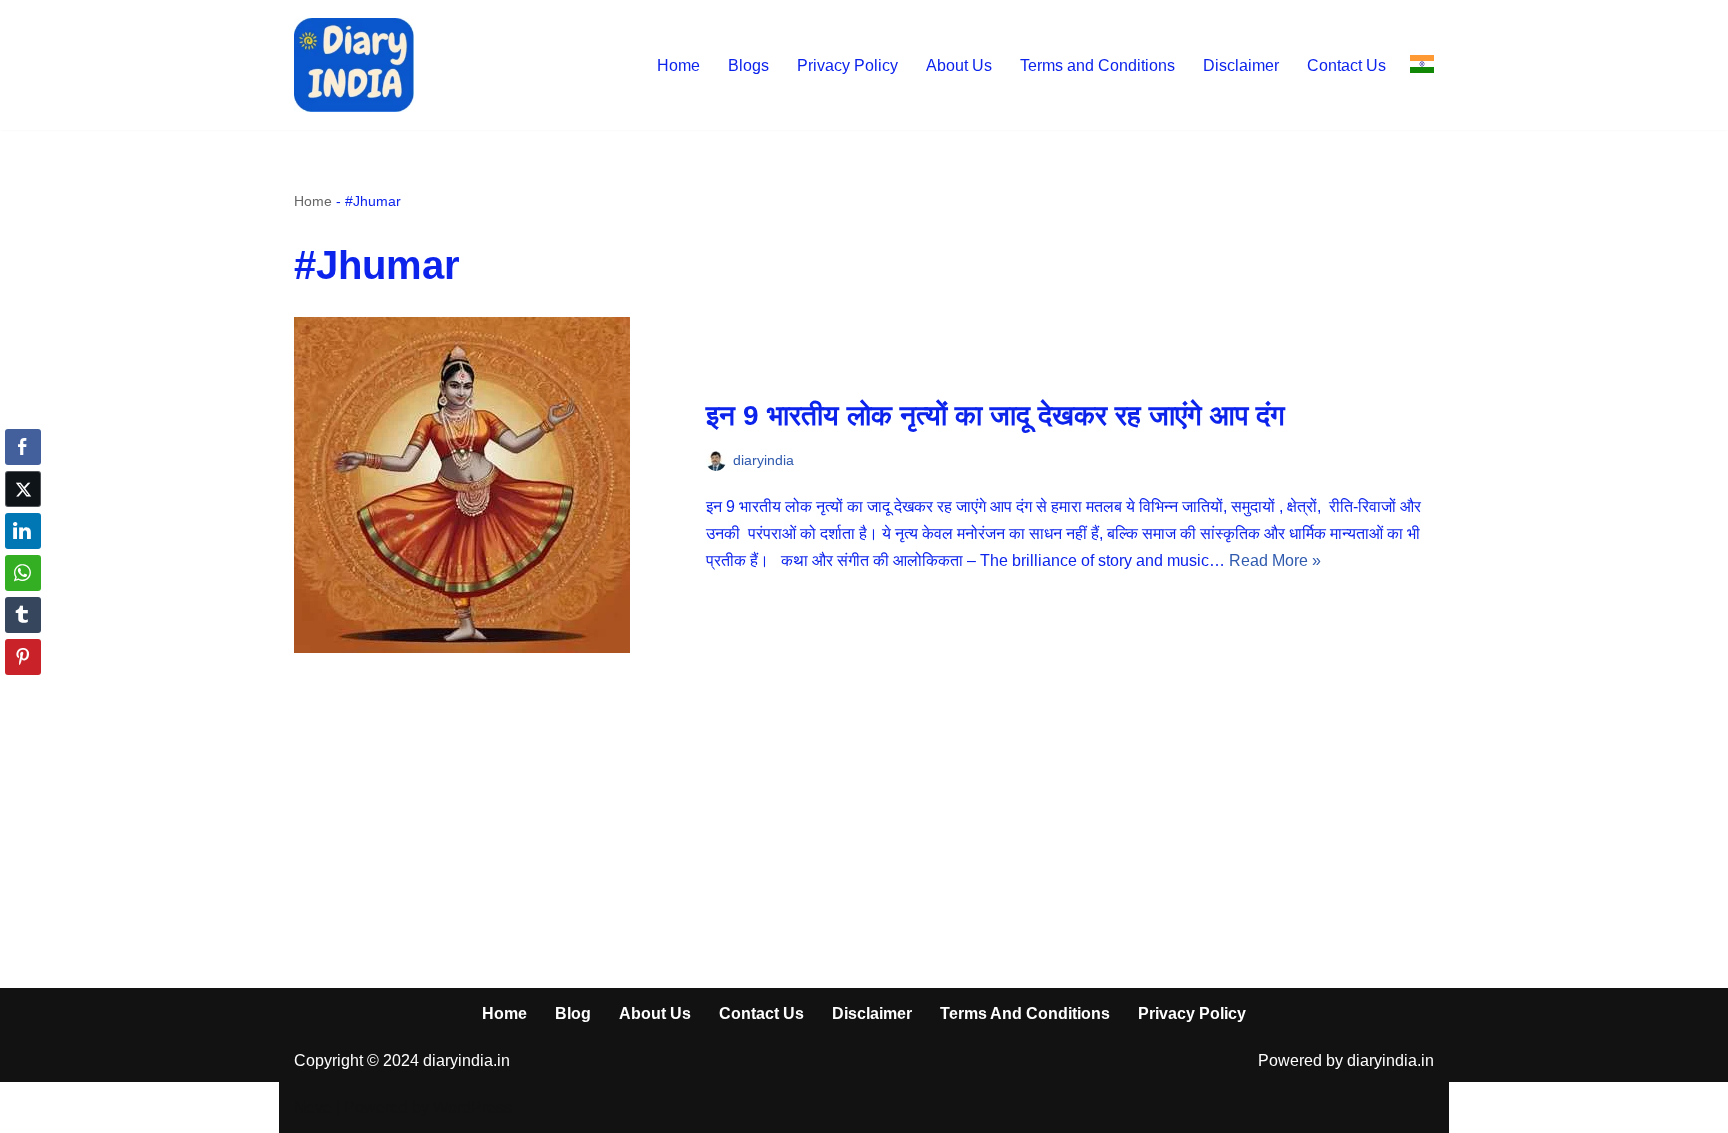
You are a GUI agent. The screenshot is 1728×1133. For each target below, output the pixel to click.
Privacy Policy (847, 65)
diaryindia (763, 460)
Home (678, 65)
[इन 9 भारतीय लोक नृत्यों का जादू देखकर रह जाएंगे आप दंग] (490, 485)
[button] (23, 696)
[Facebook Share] (23, 447)
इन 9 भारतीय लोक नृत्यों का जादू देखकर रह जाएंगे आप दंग (995, 415)
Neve (313, 1107)
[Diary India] (354, 65)
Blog (573, 1013)
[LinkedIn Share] (23, 531)
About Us (959, 65)
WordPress (472, 1107)
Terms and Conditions (1097, 65)
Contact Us (1346, 65)
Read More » (1275, 560)
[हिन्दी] (1422, 64)
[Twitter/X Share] (23, 489)
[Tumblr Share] (23, 615)
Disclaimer (1241, 65)
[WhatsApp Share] (23, 573)
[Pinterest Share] (23, 657)
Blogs (748, 65)
